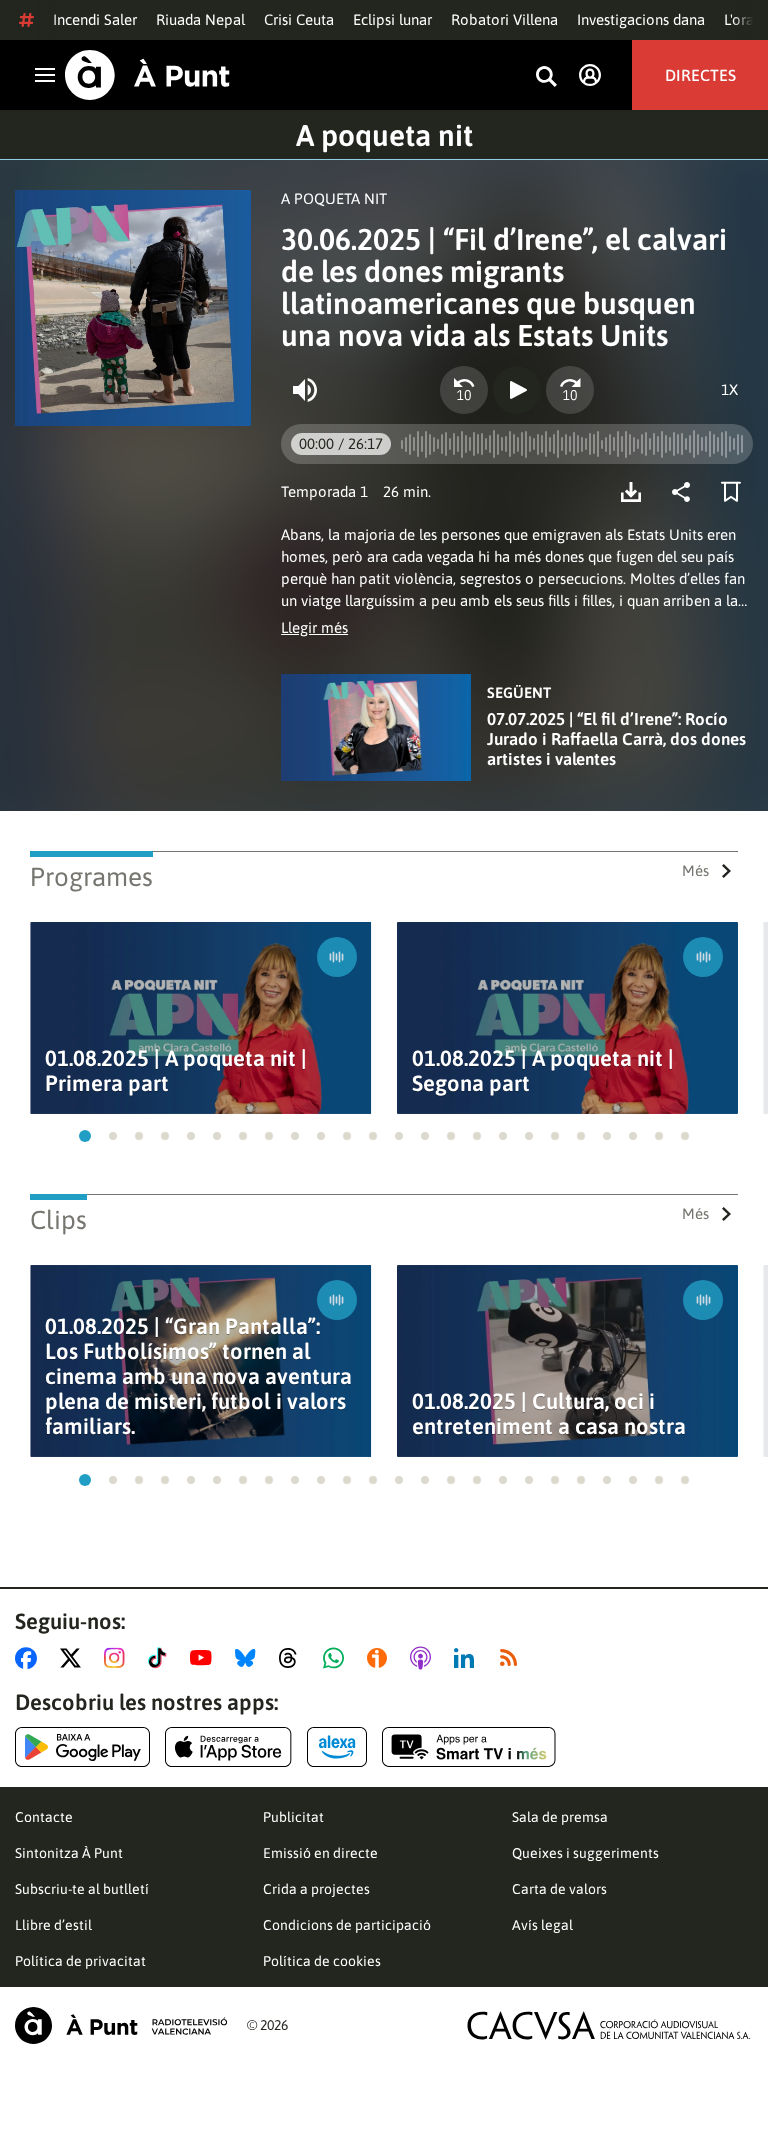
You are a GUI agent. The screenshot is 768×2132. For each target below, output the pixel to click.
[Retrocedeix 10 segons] (464, 390)
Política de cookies (322, 1961)
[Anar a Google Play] (82, 1747)
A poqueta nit (384, 135)
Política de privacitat (80, 1961)
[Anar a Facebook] (30, 1658)
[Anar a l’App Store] (228, 1747)
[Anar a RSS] (513, 1658)
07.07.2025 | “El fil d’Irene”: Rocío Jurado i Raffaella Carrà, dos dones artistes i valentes (616, 739)
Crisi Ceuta (299, 19)
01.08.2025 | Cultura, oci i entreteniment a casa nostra (549, 1414)
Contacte (44, 1817)
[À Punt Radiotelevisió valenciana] (121, 2025)
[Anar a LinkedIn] (468, 1658)
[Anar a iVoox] (381, 1658)
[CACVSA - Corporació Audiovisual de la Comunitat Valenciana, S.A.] (609, 2025)
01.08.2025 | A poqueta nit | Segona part (543, 1071)
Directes (700, 75)
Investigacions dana (641, 19)
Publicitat (293, 1817)
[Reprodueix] (517, 390)
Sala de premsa (560, 1817)
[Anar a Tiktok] (161, 1658)
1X (729, 389)
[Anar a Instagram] (118, 1658)
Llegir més (314, 627)
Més (695, 870)
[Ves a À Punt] (147, 75)
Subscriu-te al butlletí (82, 1889)
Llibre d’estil (53, 1925)
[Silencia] (305, 390)
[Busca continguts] (546, 77)
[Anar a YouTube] (205, 1658)
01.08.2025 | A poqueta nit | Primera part (176, 1071)
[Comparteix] (686, 492)
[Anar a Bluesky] (249, 1658)
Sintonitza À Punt (69, 1853)
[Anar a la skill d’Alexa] (337, 1747)
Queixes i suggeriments (585, 1853)
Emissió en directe (320, 1853)
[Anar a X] (74, 1658)
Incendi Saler (95, 19)
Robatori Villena (504, 19)
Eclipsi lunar (392, 19)
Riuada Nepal (200, 19)
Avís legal (542, 1925)
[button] (85, 1136)
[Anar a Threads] (293, 1658)
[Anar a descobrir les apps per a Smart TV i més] (469, 1747)
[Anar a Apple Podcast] (424, 1658)
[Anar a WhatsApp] (337, 1658)
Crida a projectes (316, 1889)
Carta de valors (559, 1889)
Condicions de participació (347, 1925)
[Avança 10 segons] (570, 390)
